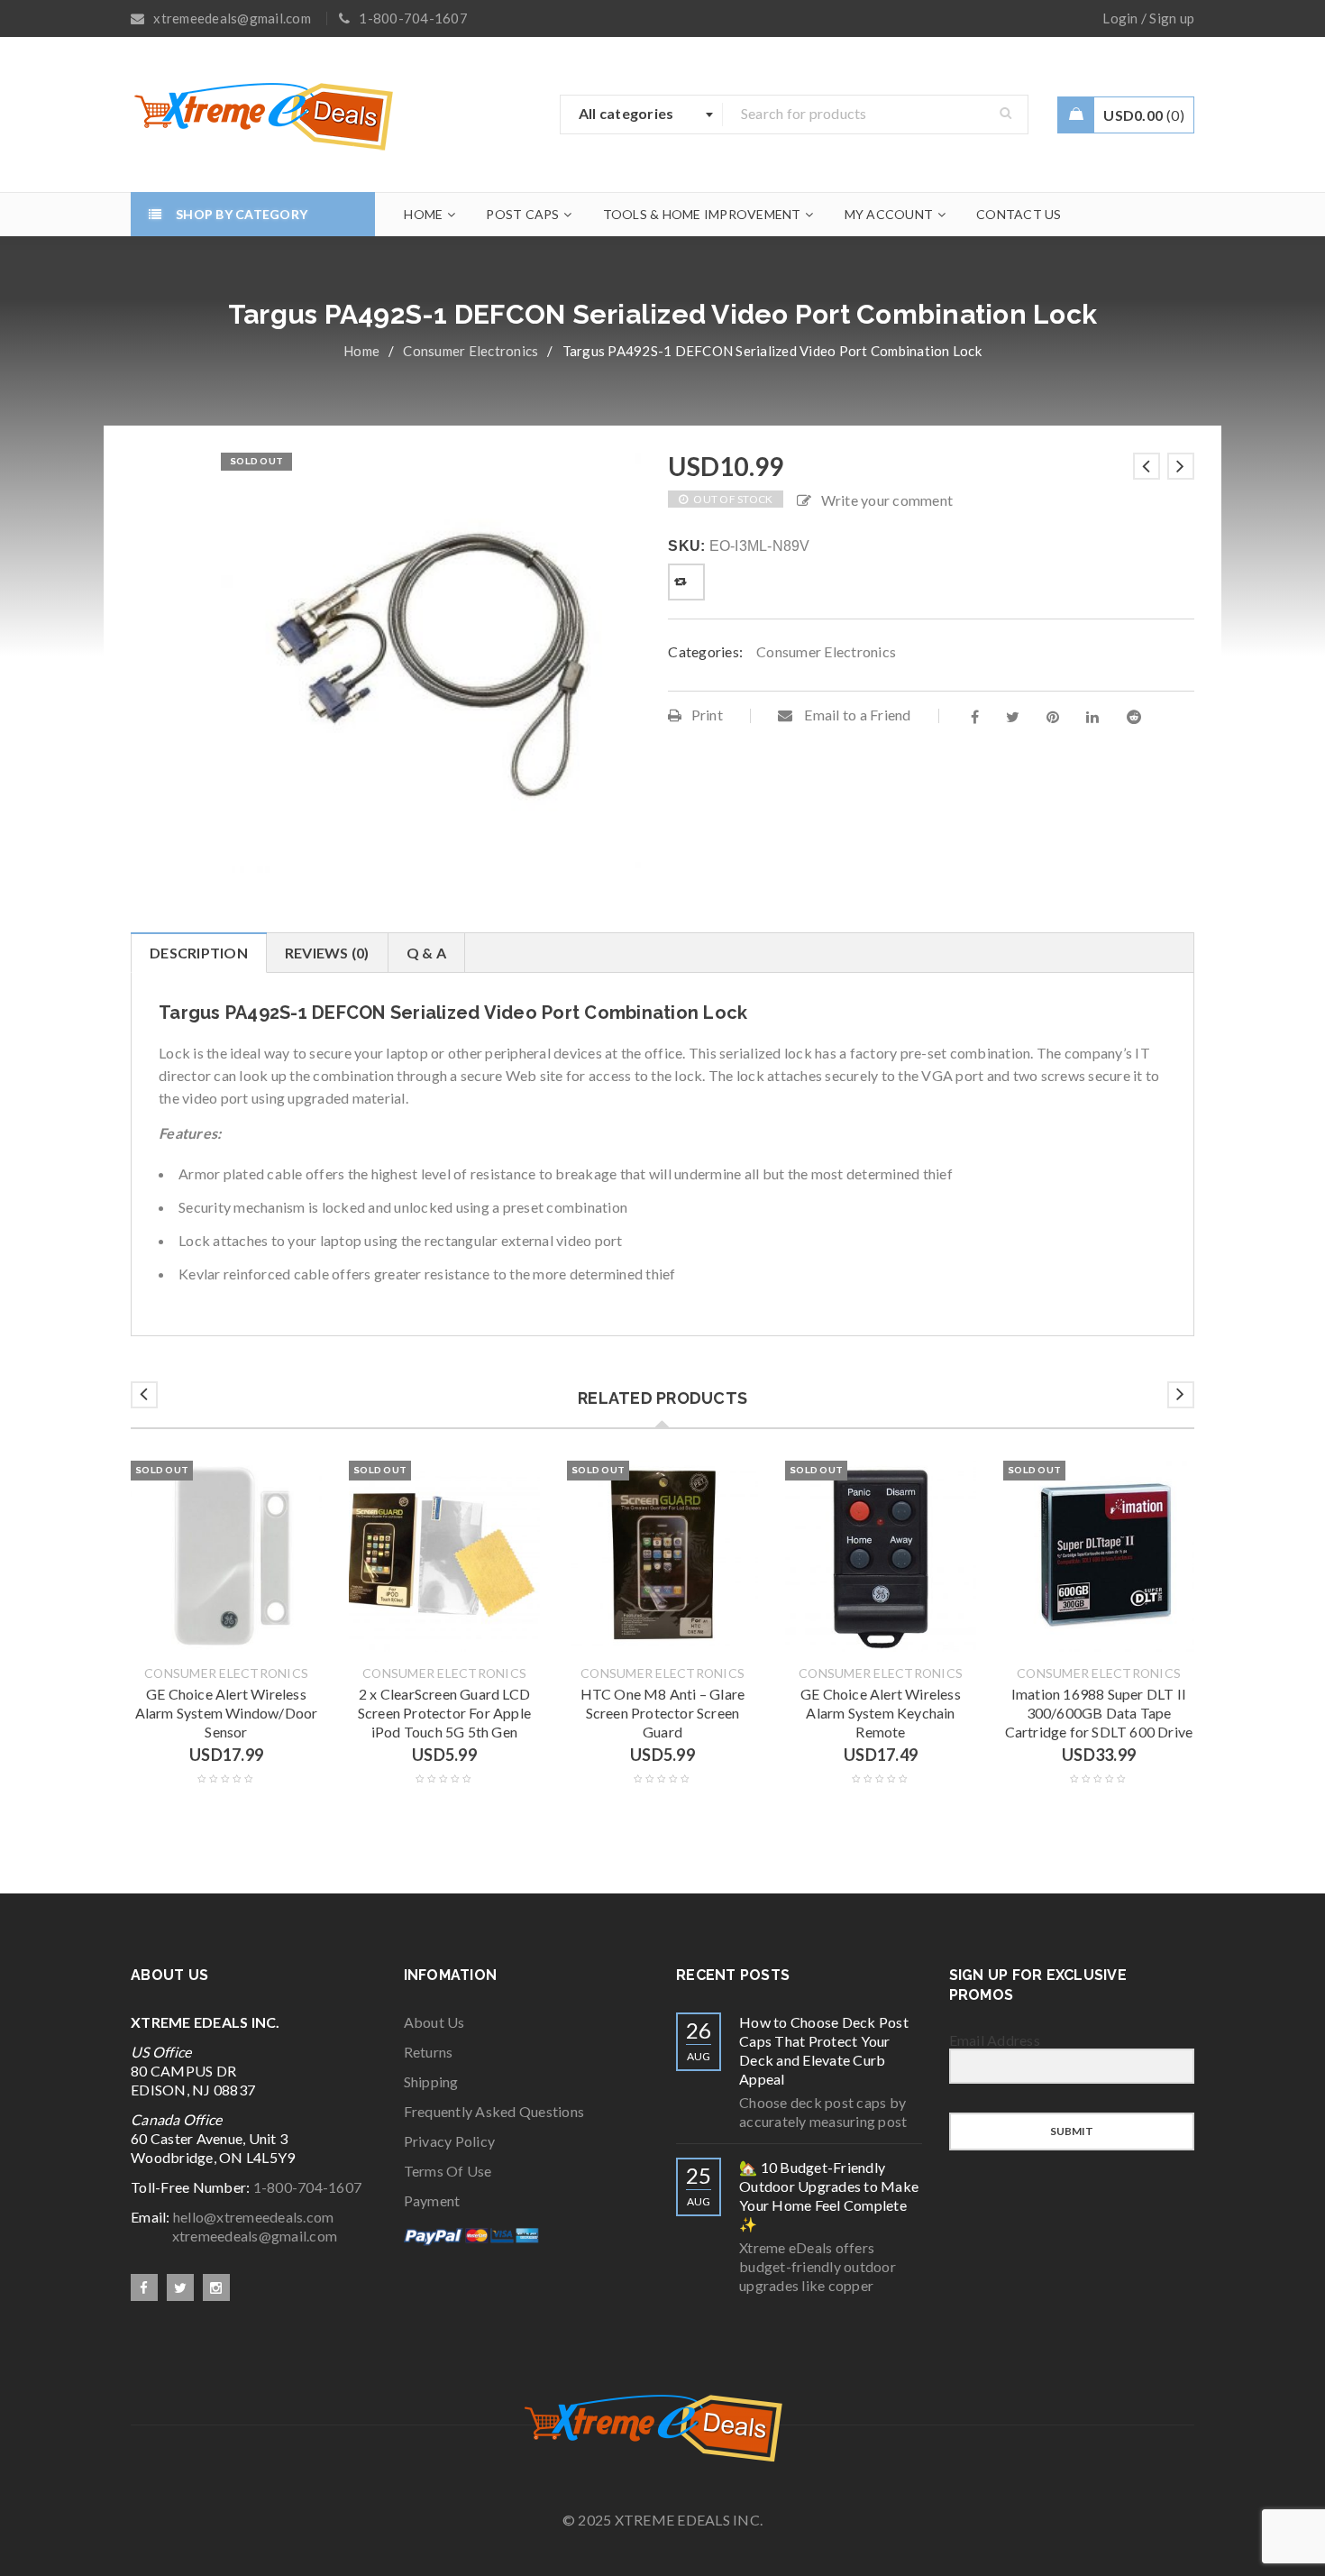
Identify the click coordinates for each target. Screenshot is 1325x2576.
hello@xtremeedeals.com (254, 2217)
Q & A (426, 953)
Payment (432, 2200)
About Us (434, 2022)
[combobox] (642, 115)
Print (707, 715)
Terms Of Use (448, 2171)
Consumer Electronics (471, 351)
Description (199, 953)
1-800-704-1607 (308, 2187)
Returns (429, 2052)
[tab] (198, 953)
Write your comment (887, 500)
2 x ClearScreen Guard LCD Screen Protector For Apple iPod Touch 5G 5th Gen (444, 1713)
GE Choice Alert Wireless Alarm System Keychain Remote (881, 1713)
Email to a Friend (856, 715)
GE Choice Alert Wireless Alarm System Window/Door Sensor (227, 1713)
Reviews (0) (327, 953)
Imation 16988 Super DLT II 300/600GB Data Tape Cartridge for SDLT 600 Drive (1099, 1713)
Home (361, 351)
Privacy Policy (450, 2141)
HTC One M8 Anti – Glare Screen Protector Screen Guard (663, 1713)
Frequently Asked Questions (494, 2111)
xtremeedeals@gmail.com (234, 2236)
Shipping (431, 2081)
